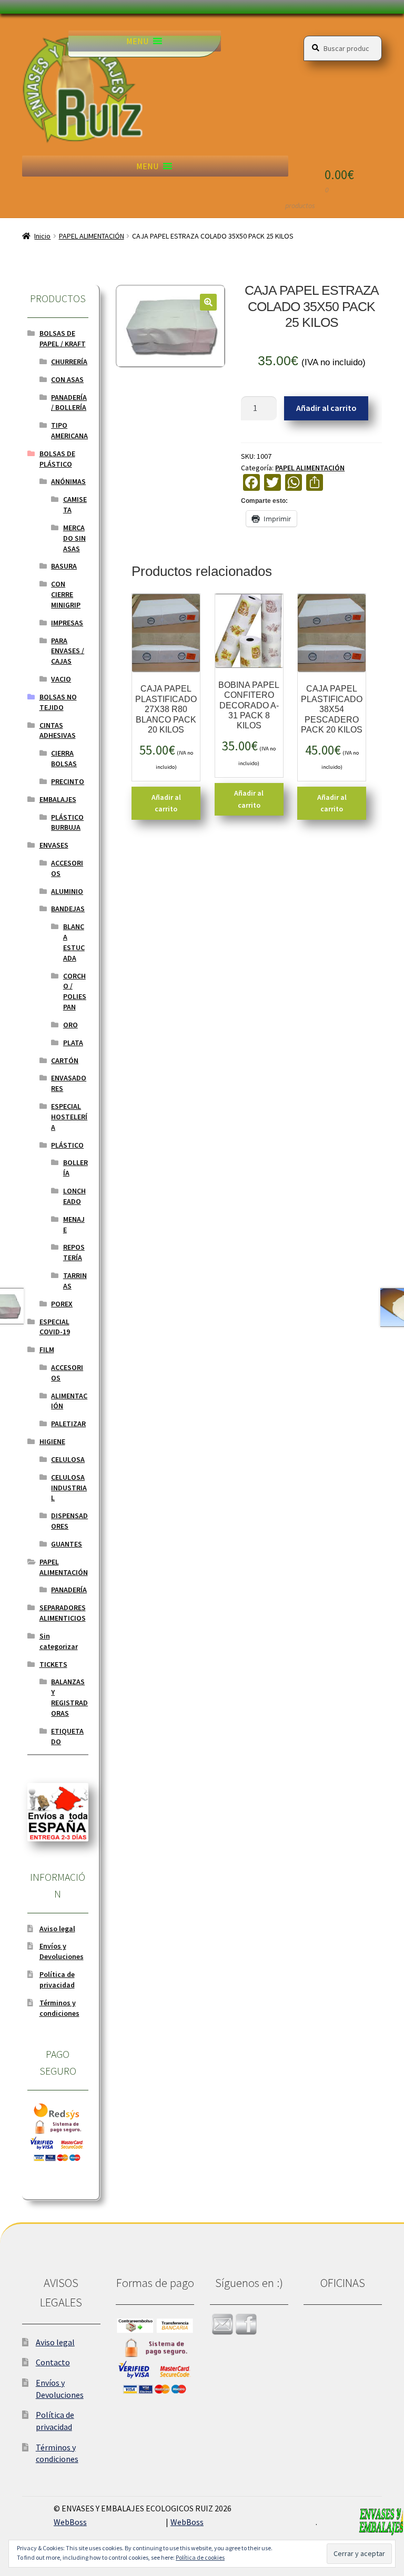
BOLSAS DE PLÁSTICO (57, 459)
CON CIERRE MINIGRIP (66, 594)
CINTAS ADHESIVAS (58, 730)
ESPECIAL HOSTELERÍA (69, 1117)
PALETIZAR (68, 1424)
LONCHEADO (74, 1196)
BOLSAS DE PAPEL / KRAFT (63, 338)
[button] (137, 41)
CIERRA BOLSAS (64, 758)
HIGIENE (52, 1441)
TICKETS (53, 1664)
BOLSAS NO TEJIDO (58, 702)
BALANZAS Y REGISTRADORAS (69, 1697)
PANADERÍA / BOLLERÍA (69, 403)
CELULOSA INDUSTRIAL (69, 1488)
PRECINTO (68, 781)
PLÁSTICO (67, 1145)
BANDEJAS (68, 909)
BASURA (64, 566)
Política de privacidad (57, 1980)
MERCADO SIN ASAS (74, 538)
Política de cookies (200, 2557)
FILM (47, 1349)
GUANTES (67, 1544)
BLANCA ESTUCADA (74, 942)
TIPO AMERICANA (69, 430)
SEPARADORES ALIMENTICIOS (63, 1613)
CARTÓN (65, 1060)
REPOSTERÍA (74, 1252)
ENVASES (54, 845)
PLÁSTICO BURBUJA (67, 822)
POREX (62, 1304)
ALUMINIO (67, 891)
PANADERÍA (69, 1590)
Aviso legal (57, 1929)
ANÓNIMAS (68, 481)
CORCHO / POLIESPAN (75, 991)
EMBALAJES (58, 799)
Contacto (53, 2362)
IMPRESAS (67, 623)
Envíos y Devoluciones (62, 1951)
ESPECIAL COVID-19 (55, 1327)
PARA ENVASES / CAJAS (68, 651)
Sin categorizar (59, 1641)
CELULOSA (68, 1459)
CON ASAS (67, 379)
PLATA (73, 1043)
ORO (70, 1025)
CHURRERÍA (69, 362)
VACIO (61, 679)
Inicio (42, 236)
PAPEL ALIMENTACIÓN (92, 236)
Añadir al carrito (326, 408)
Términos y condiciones (59, 2008)
